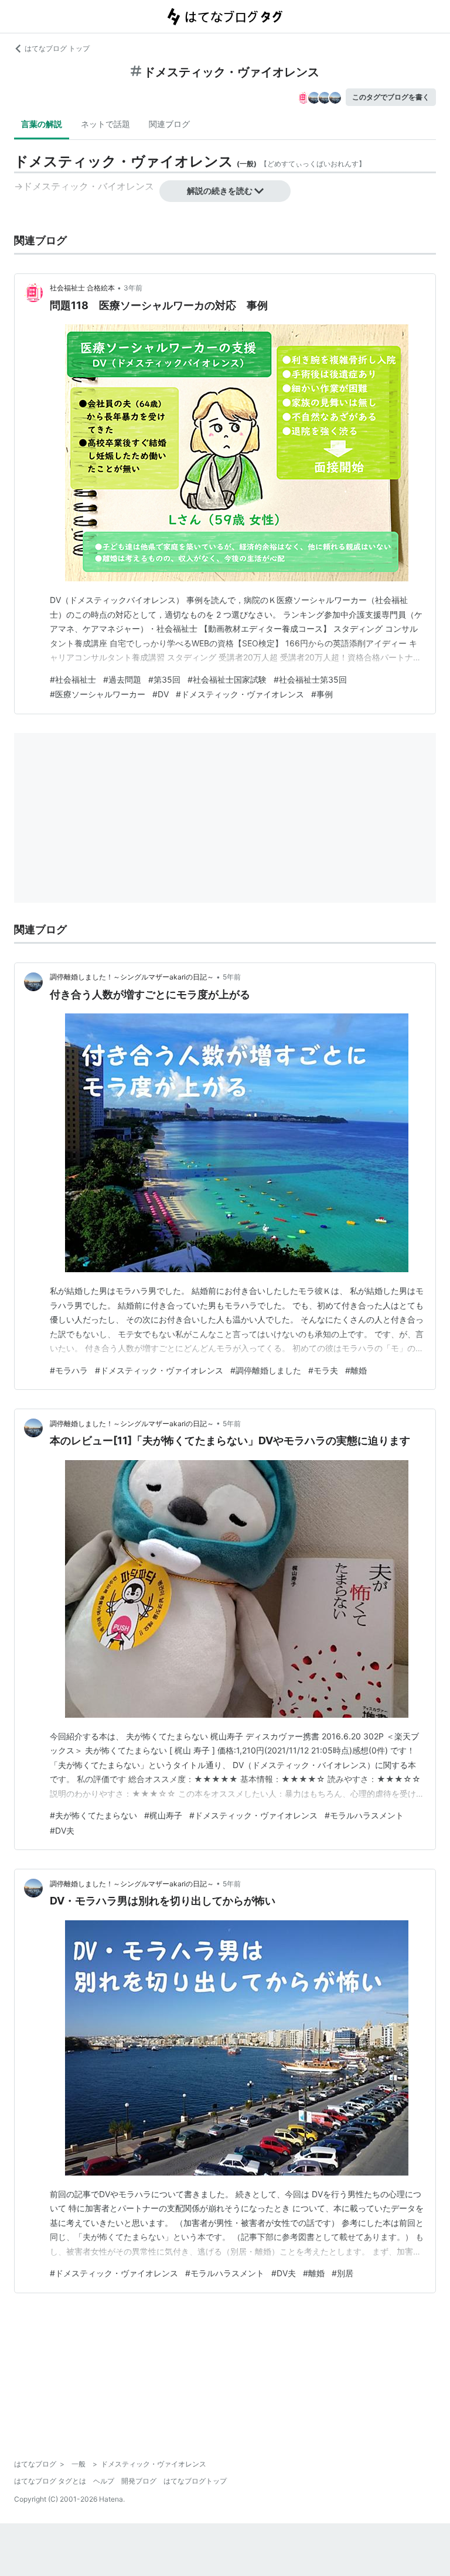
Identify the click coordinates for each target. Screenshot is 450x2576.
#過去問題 (122, 679)
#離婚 (356, 1370)
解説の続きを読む (220, 191)
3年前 (133, 288)
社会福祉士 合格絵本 (82, 288)
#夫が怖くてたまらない (93, 1815)
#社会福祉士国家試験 (227, 679)
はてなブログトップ (195, 2481)
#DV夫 (62, 1830)
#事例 (322, 694)
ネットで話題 (105, 124)
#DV (161, 694)
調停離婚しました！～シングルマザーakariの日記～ (132, 977)
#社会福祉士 (73, 679)
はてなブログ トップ (57, 48)
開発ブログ (139, 2481)
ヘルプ (104, 2481)
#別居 (342, 2273)
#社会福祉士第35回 (310, 679)
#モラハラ (69, 1370)
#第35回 (164, 679)
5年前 (232, 977)
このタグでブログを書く (391, 97)
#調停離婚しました (266, 1370)
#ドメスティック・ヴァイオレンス (240, 694)
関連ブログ (169, 124)
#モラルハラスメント (364, 1815)
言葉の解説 (42, 124)
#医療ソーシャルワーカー (98, 694)
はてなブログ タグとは (50, 2481)
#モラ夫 (323, 1370)
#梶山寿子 (163, 1815)
